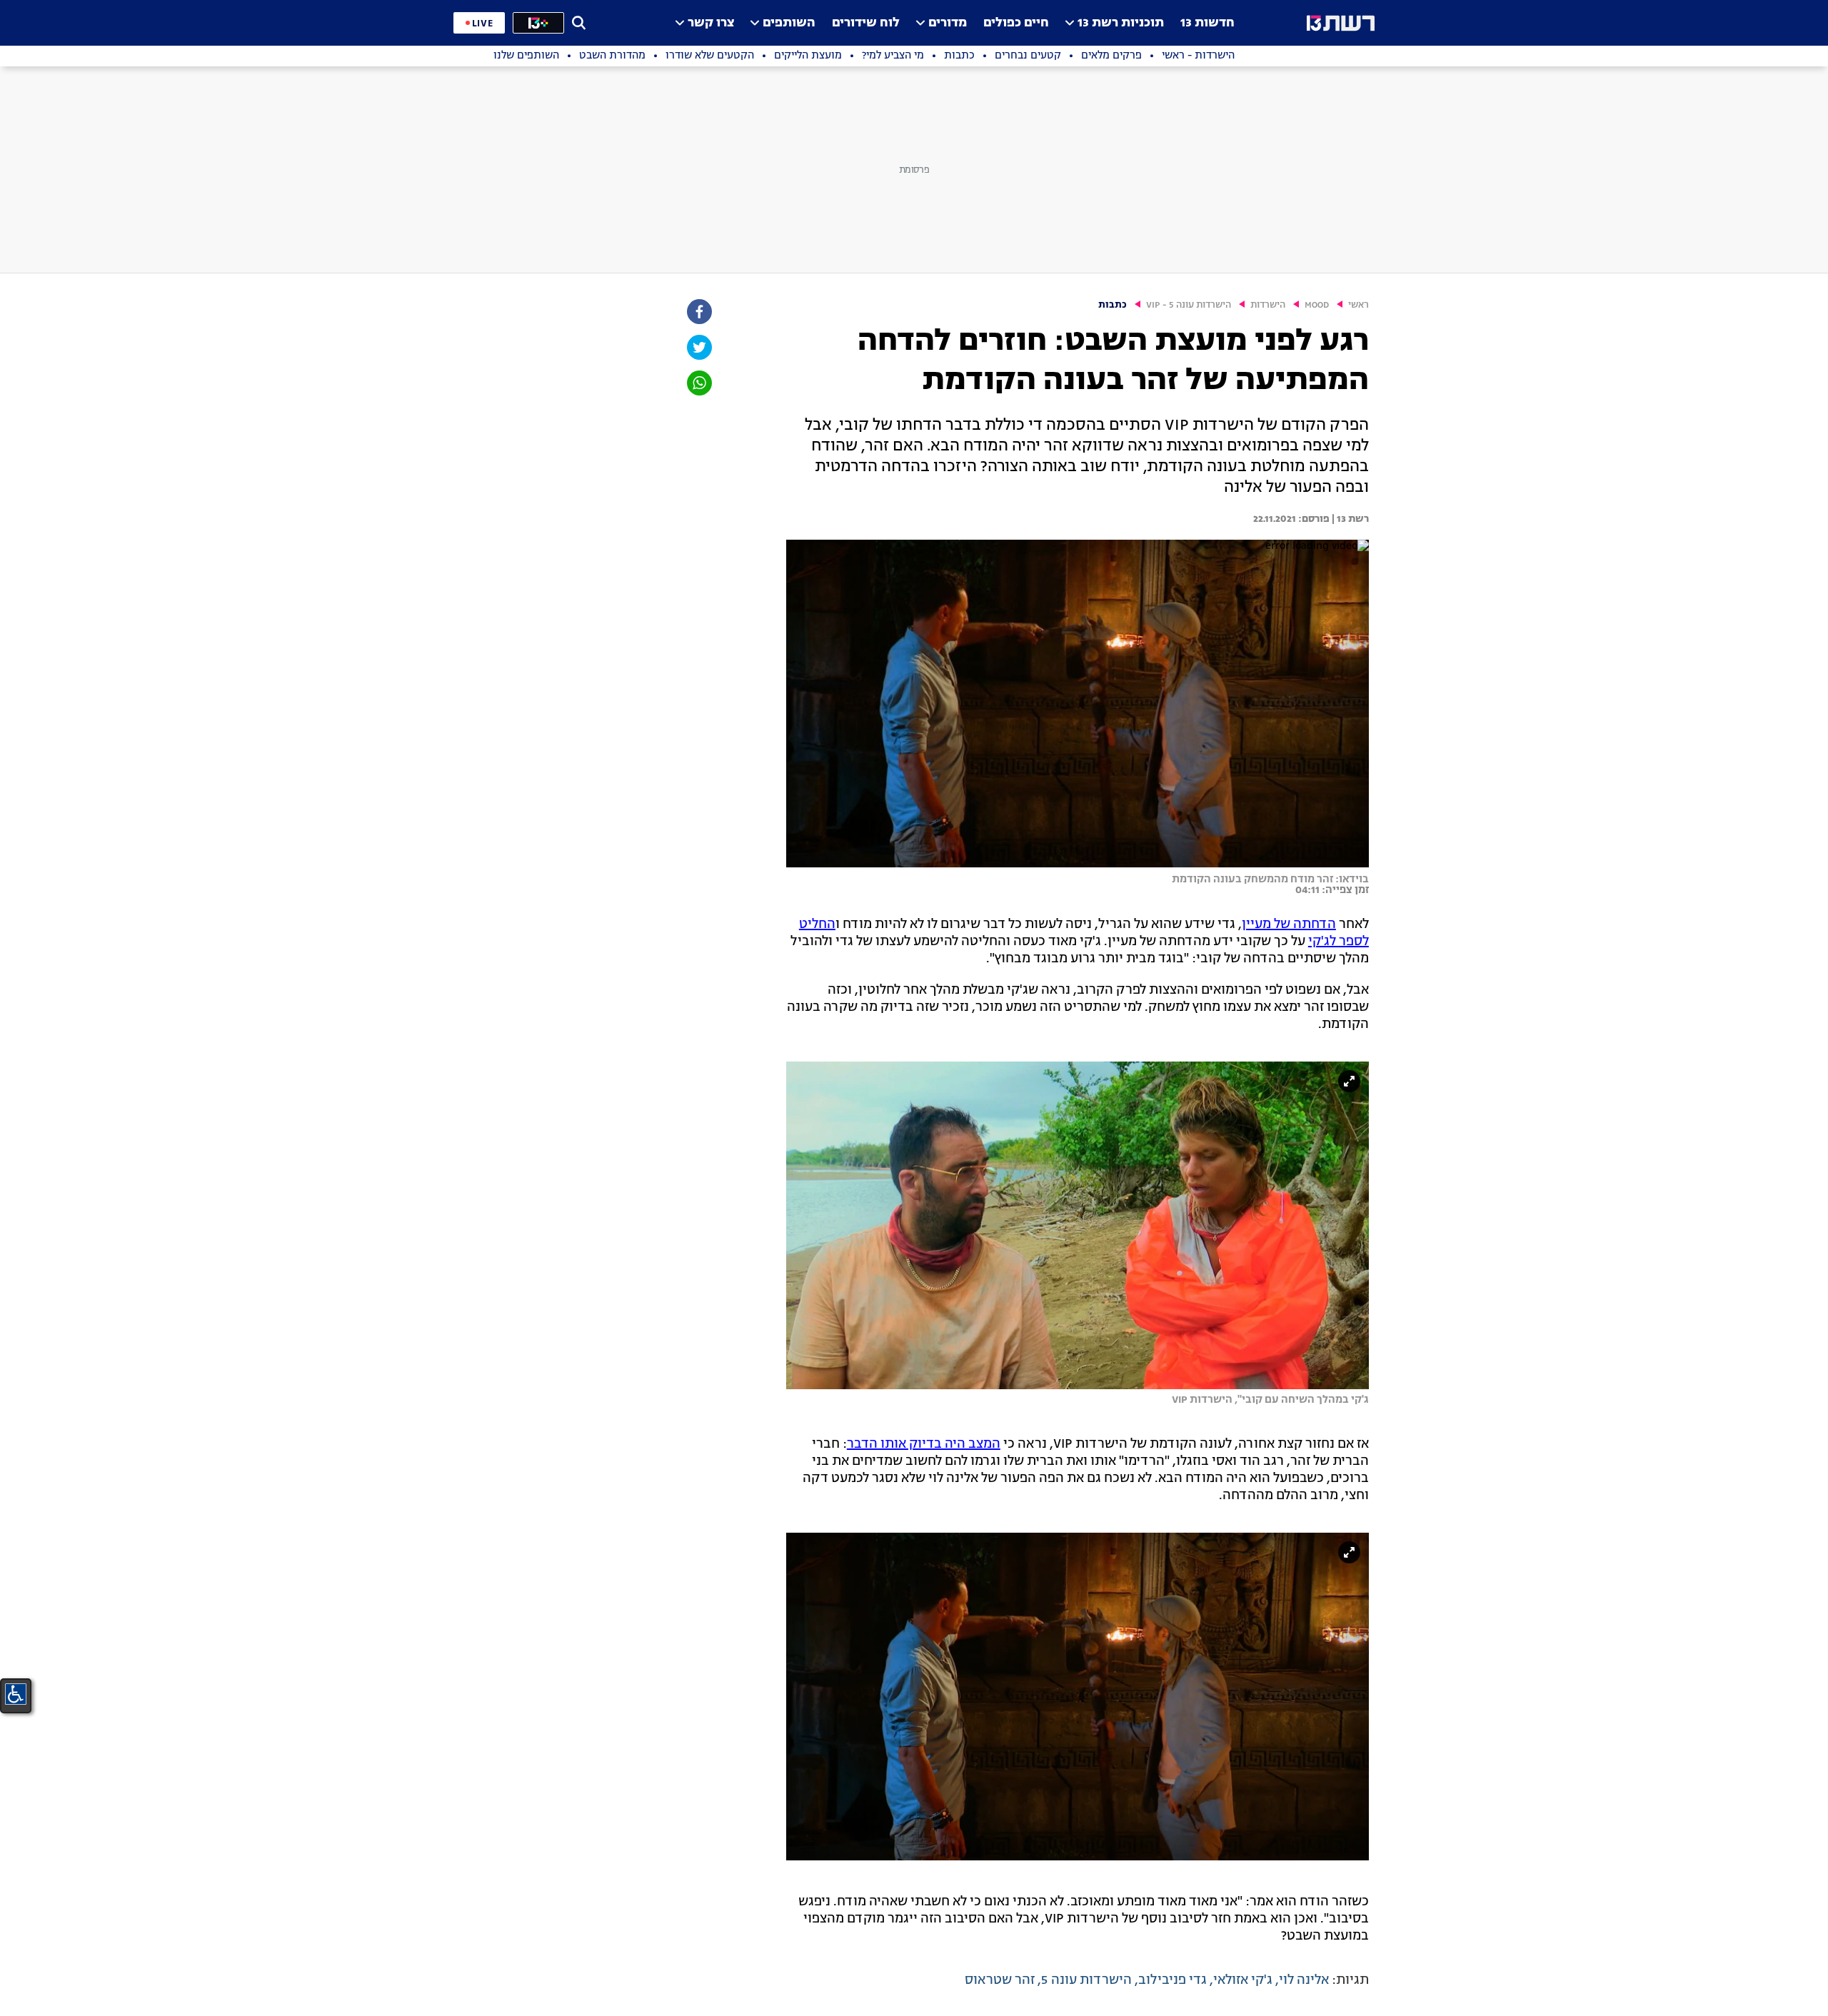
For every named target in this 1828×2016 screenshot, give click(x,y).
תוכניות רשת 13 (1121, 23)
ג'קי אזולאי (1243, 1980)
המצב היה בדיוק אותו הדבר (924, 1444)
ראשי (1359, 305)
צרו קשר (711, 23)
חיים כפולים (1016, 23)
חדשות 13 (1207, 23)
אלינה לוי (1304, 1980)
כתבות (1113, 305)
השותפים (789, 23)
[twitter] (698, 347)
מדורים (948, 23)
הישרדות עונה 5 (1086, 1980)
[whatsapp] (698, 383)
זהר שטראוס (1000, 1980)
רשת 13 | (1349, 519)
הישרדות (1268, 305)
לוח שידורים (866, 23)
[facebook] (698, 312)
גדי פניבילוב (1172, 1980)
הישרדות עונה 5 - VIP (1189, 305)
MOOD (1317, 305)
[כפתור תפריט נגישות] (16, 1694)
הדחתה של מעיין (1289, 924)
